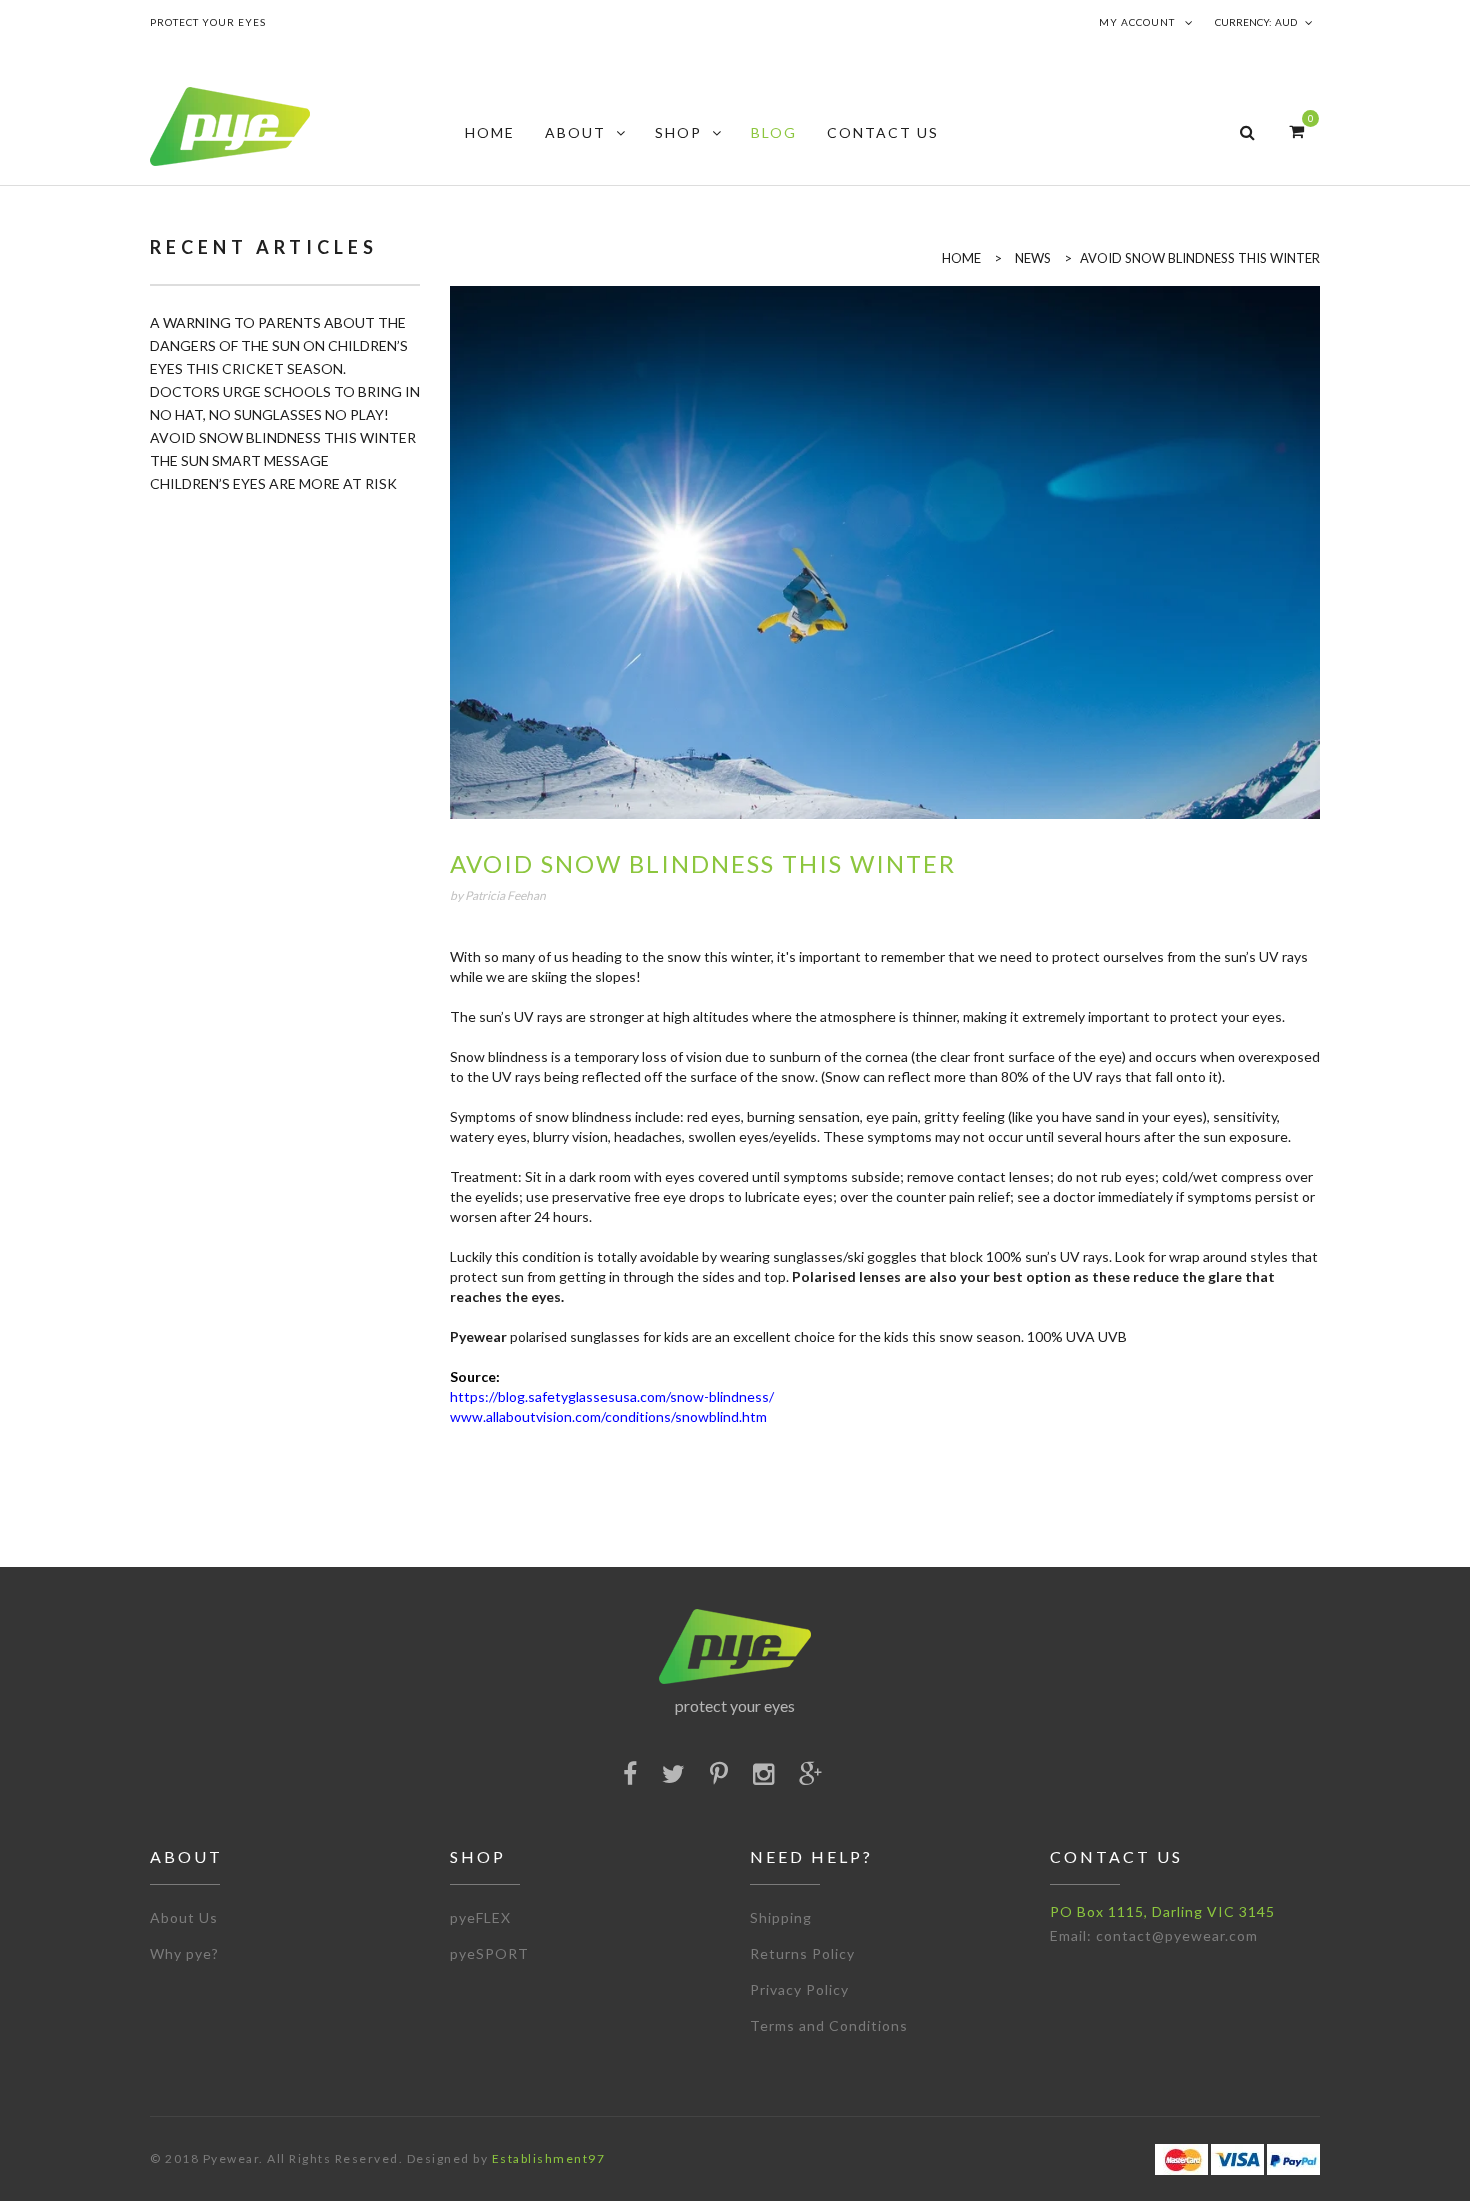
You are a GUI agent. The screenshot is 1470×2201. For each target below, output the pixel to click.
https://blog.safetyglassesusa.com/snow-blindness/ (612, 1396)
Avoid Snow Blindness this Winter (283, 437)
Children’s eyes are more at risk (273, 483)
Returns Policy (802, 1953)
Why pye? (184, 1953)
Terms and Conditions (829, 2025)
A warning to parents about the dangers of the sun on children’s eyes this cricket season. (279, 345)
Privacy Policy (799, 1989)
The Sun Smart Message (239, 460)
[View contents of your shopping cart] (1296, 130)
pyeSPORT (489, 1953)
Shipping (781, 1917)
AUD (1286, 22)
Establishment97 (549, 2158)
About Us (184, 1917)
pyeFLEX (480, 1917)
